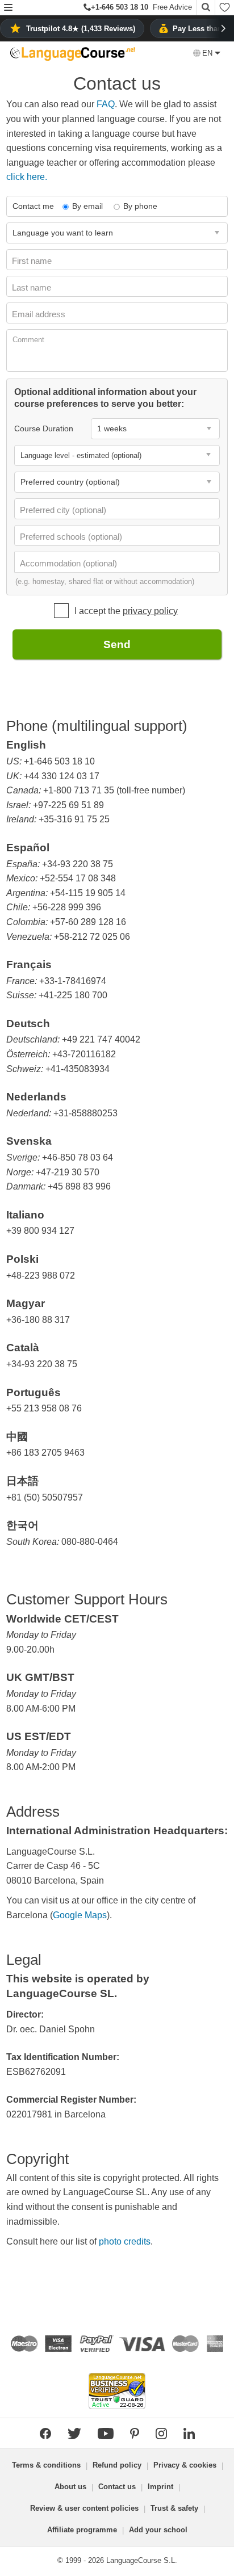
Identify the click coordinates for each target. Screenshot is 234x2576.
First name (33, 261)
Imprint (160, 2487)
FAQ (106, 104)
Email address (40, 314)
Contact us (117, 2487)
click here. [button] (27, 177)
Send (117, 644)
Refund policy (117, 2465)
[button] (8, 8)
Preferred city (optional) (64, 510)
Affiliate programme (82, 2530)
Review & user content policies (84, 2508)
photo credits (125, 2241)
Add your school (158, 2530)
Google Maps (80, 1915)
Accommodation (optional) (70, 563)
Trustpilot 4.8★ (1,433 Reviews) (81, 29)
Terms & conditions (46, 2465)
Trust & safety (174, 2508)
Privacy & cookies (185, 2465)
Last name (33, 287)
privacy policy (150, 611)
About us (70, 2487)
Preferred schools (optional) (72, 537)
